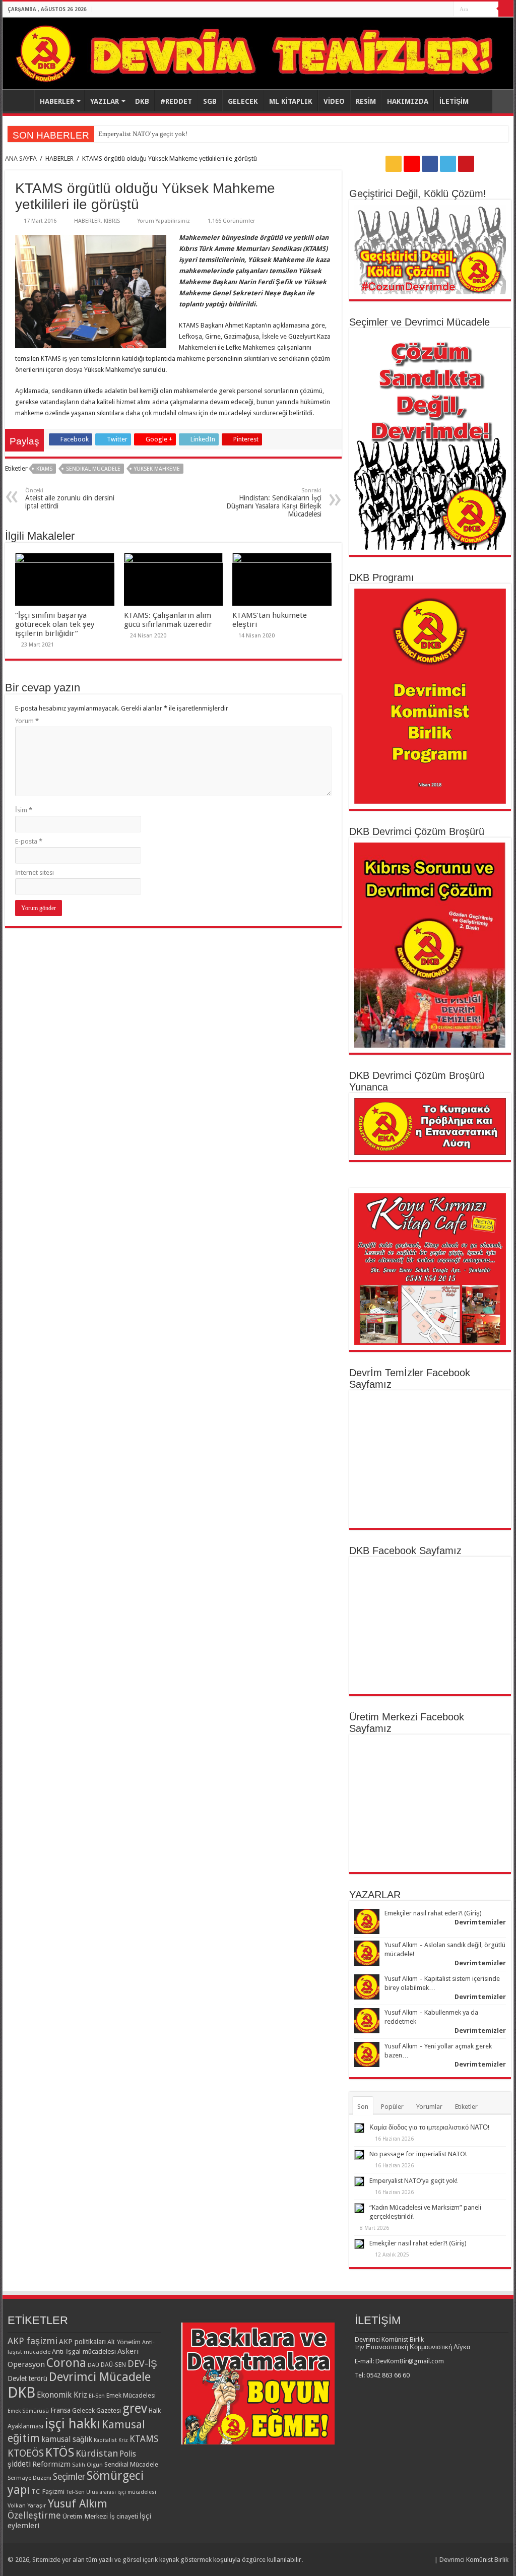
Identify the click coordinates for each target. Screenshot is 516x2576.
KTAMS (44, 469)
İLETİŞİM (454, 101)
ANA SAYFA (21, 158)
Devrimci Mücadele (100, 2377)
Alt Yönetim (124, 2342)
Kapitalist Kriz (111, 2440)
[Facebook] (427, 10)
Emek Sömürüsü (28, 2411)
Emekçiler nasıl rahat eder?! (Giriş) (433, 1913)
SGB (210, 101)
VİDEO (334, 101)
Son (363, 2107)
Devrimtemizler (480, 1922)
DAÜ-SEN (113, 2365)
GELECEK (243, 101)
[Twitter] (436, 10)
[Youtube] (446, 10)
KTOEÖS (26, 2453)
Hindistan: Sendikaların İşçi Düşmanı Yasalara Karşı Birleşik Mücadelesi (274, 503)
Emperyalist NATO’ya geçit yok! (413, 2181)
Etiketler (466, 2107)
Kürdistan (97, 2453)
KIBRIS (112, 221)
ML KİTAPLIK (291, 101)
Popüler (392, 2107)
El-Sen (97, 2396)
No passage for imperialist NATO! (418, 2154)
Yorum (27, 721)
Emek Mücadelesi (131, 2395)
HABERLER (57, 101)
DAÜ (93, 2365)
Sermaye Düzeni (29, 2478)
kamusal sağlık (67, 2439)
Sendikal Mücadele (93, 469)
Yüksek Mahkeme (157, 469)
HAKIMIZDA (408, 101)
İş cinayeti (124, 2516)
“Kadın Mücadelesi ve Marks (138, 134)
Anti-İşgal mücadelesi (84, 2351)
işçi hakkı (73, 2424)
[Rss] (407, 10)
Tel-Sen (75, 2492)
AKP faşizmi (33, 2341)
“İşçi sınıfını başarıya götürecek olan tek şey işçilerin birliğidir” (55, 624)
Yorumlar (429, 2107)
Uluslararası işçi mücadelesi (121, 2492)
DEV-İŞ (142, 2364)
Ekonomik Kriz (62, 2395)
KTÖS (60, 2452)
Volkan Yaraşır (27, 2505)
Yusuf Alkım (78, 2503)
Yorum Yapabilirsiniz (164, 221)
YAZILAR (105, 101)
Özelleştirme (34, 2515)
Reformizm (51, 2464)
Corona (66, 2363)
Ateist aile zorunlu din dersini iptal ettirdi (70, 499)
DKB (142, 101)
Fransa (60, 2410)
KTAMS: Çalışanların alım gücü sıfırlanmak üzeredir (168, 620)
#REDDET (176, 101)
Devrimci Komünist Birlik (474, 2560)
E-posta (29, 841)
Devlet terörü (27, 2378)
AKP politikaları (82, 2342)
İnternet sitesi (35, 873)
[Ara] (506, 9)
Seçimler (69, 2477)
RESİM (366, 101)
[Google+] (417, 10)
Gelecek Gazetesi (96, 2410)
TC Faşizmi (48, 2491)
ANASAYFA (21, 100)
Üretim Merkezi (85, 2516)
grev (135, 2408)
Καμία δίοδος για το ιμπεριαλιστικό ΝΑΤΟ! (429, 2127)
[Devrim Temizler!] (258, 53)
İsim (24, 810)
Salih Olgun (87, 2465)
